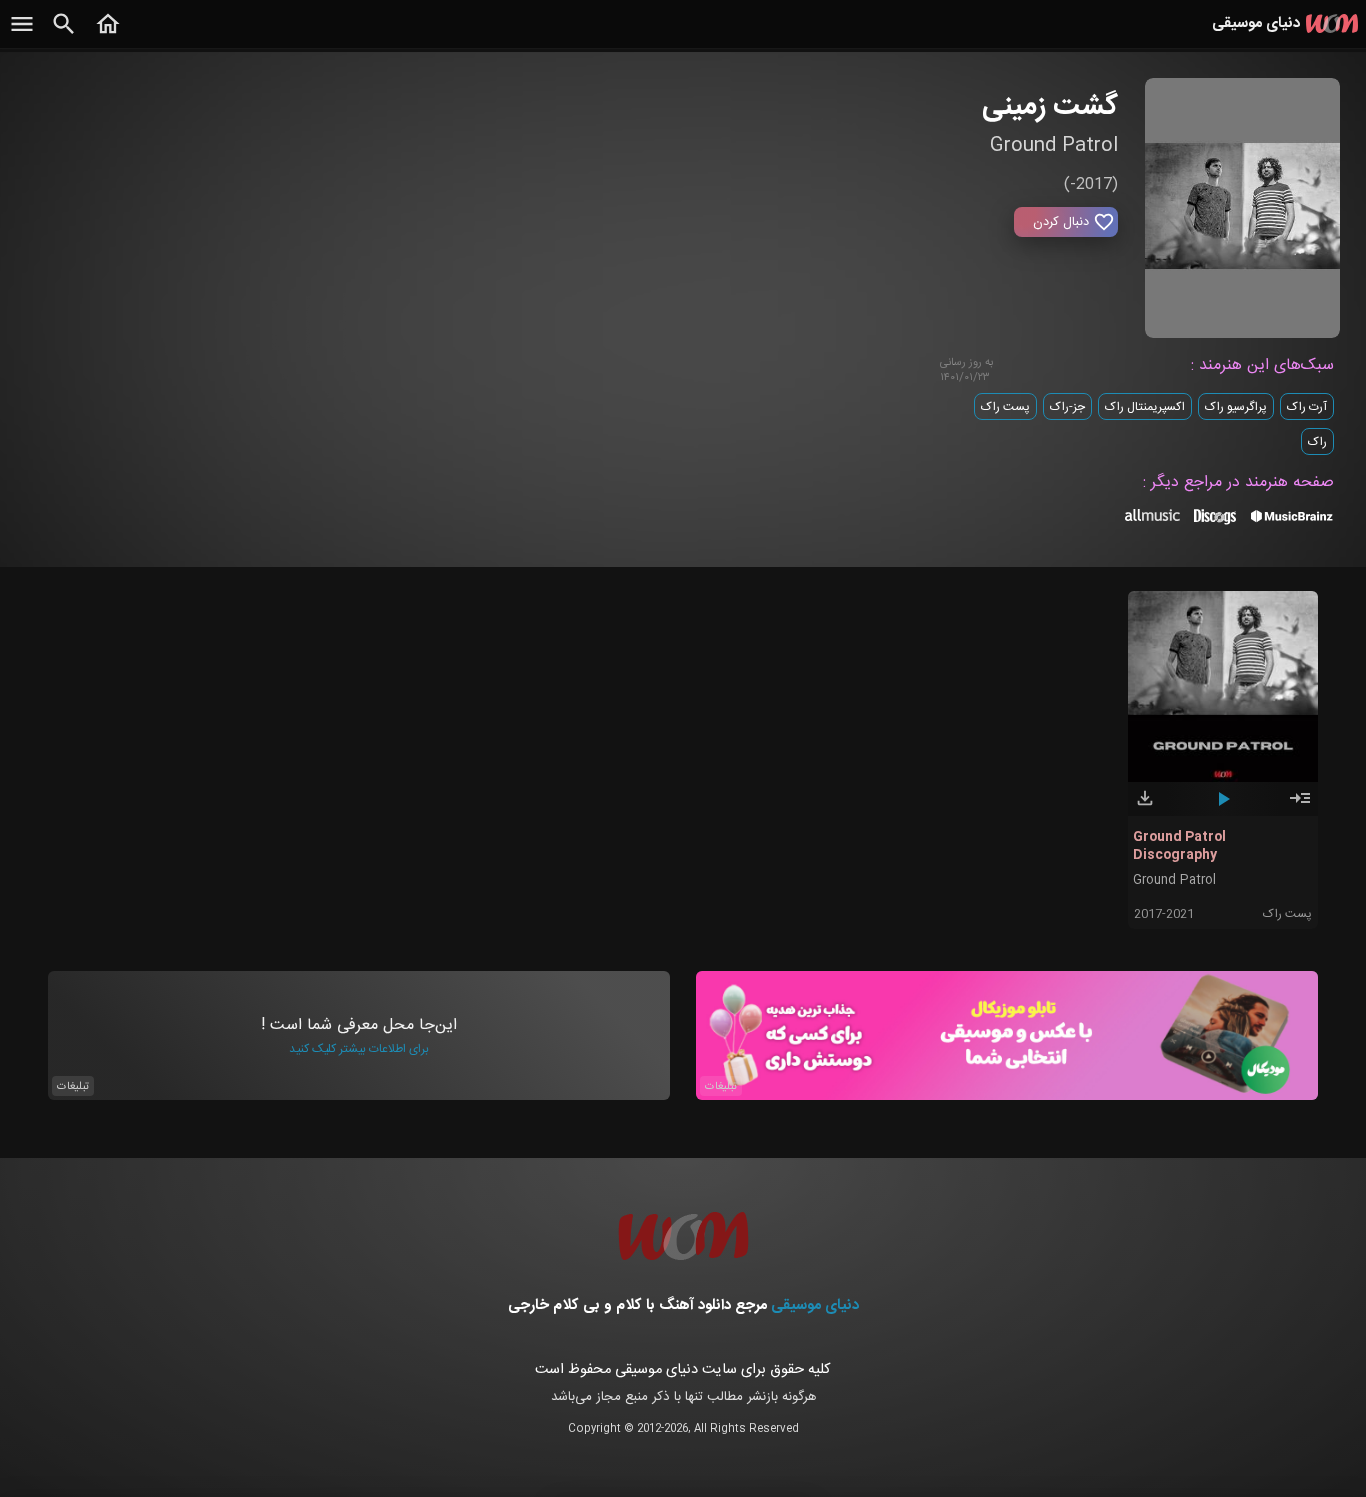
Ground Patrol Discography (1179, 846)
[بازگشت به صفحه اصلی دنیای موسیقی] (108, 35)
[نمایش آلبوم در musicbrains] (1292, 520)
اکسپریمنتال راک (1145, 407)
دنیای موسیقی (815, 1305)
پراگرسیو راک (1236, 407)
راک (1317, 442)
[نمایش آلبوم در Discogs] (1215, 524)
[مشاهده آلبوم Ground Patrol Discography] (1300, 807)
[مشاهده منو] (22, 35)
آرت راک (1307, 407)
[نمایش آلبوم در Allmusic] (1152, 518)
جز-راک (1067, 407)
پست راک (1005, 407)
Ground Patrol (1174, 880)
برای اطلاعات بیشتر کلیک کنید (359, 1049)
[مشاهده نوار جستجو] (64, 35)
